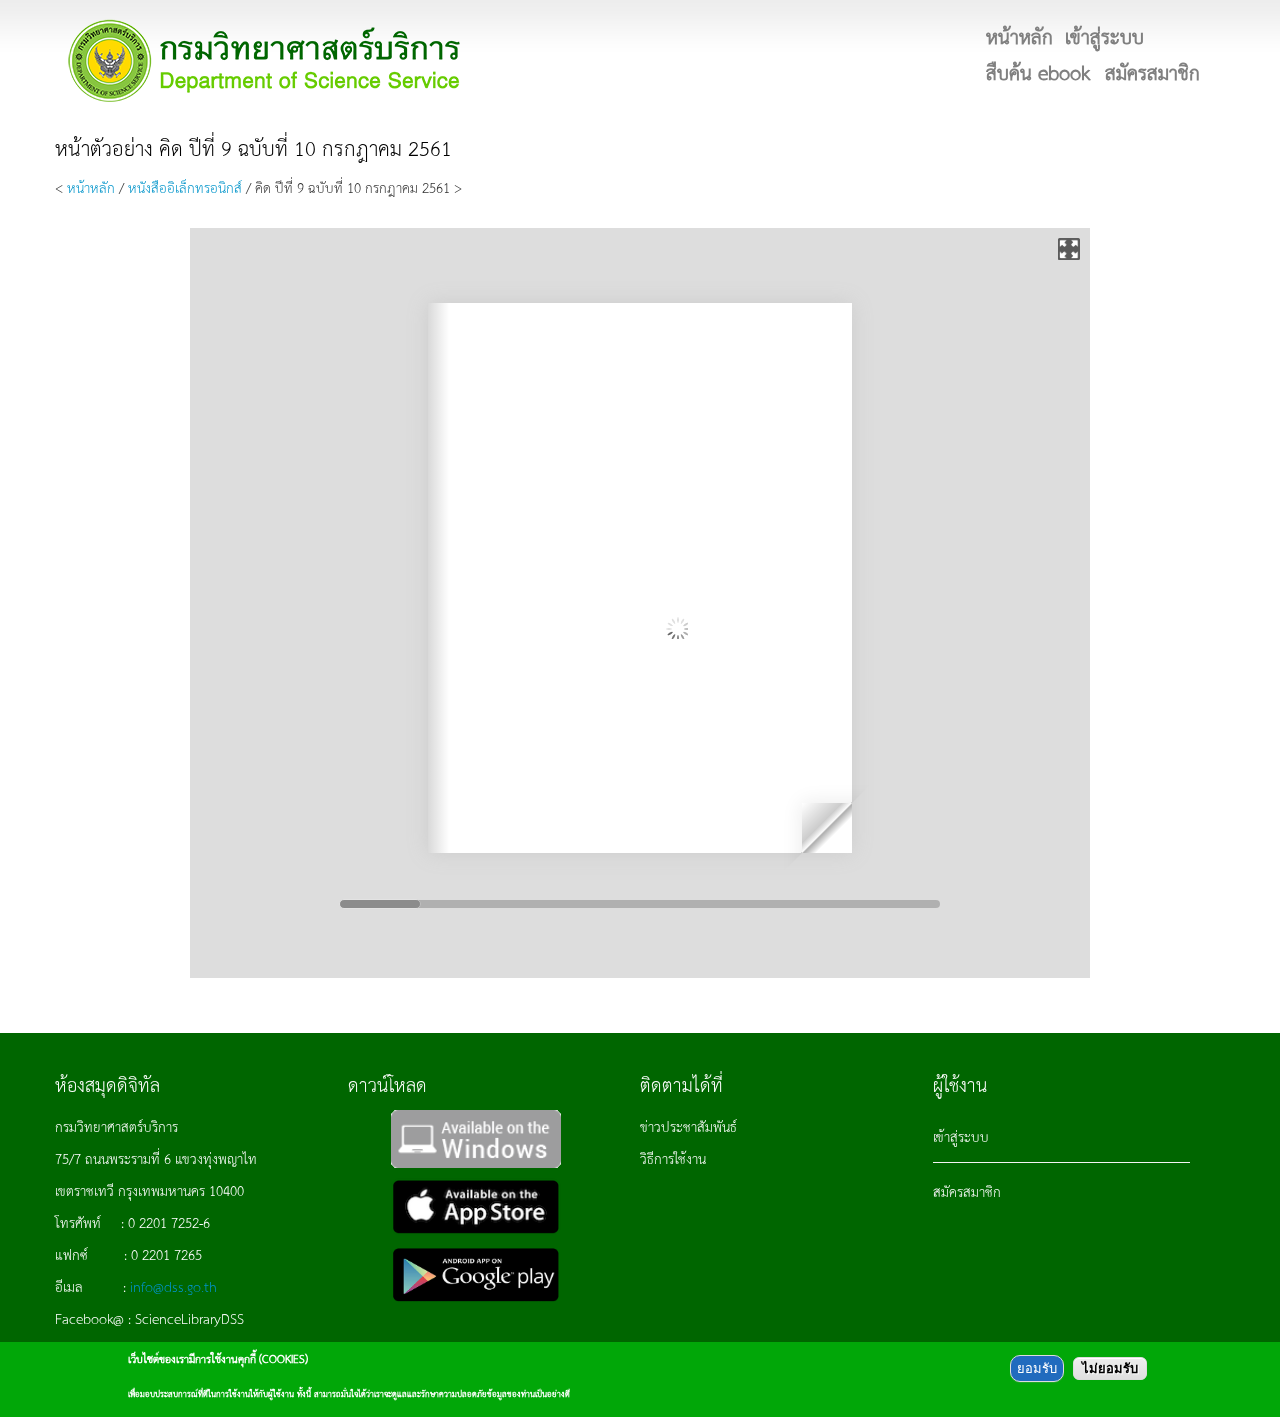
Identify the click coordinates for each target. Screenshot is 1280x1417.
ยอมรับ (1037, 1368)
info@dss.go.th (173, 1286)
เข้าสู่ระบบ (961, 1136)
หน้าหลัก (91, 187)
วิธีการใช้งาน (673, 1158)
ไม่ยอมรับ (1110, 1368)
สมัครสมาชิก (967, 1191)
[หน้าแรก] (265, 60)
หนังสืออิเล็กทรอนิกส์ (185, 187)
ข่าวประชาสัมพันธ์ (688, 1126)
